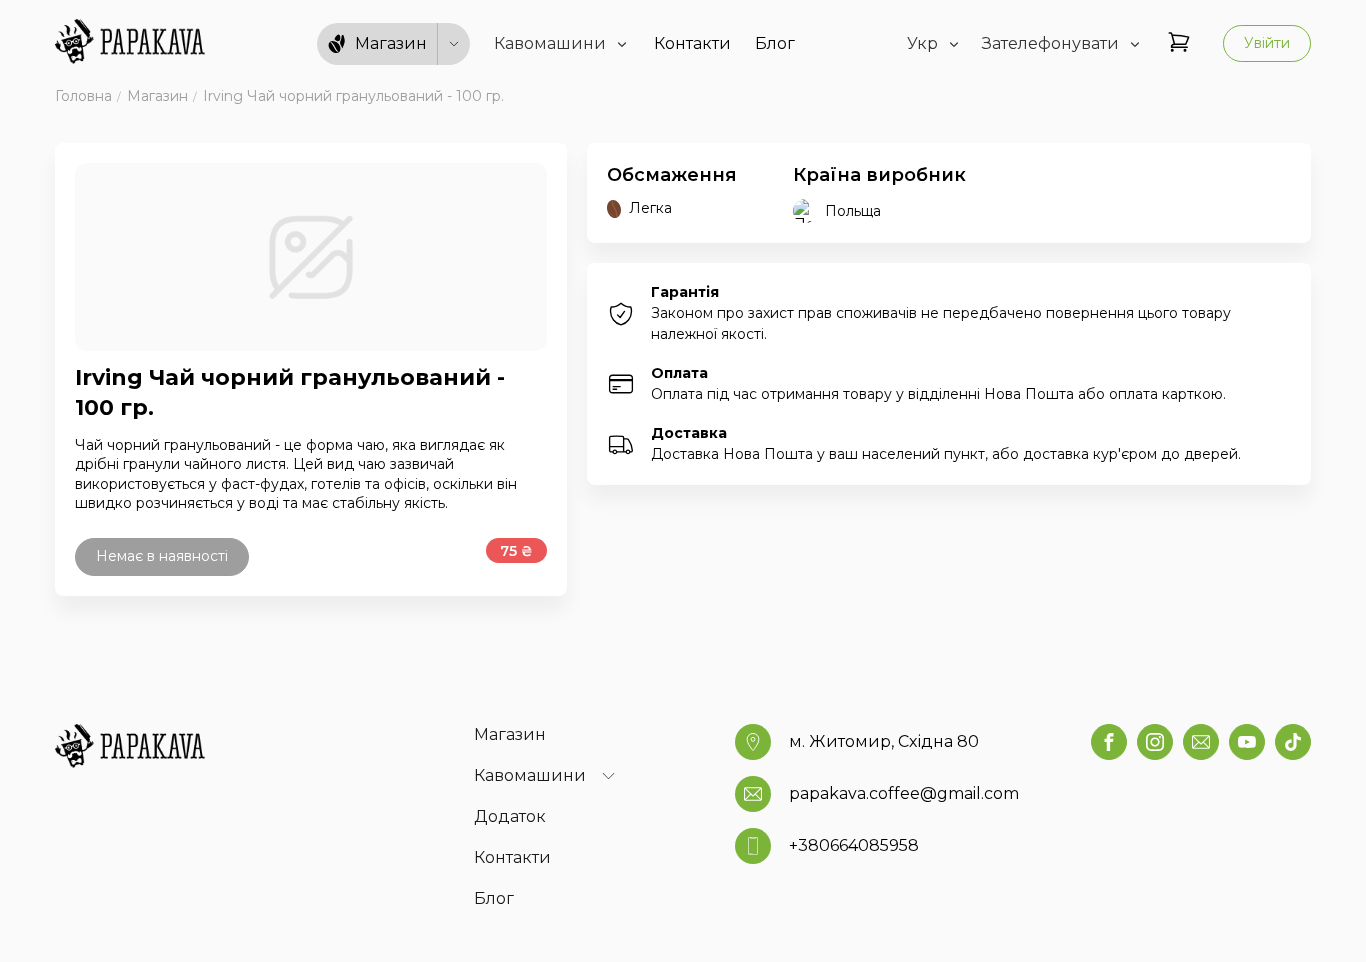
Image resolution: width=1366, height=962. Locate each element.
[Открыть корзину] (1179, 43)
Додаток (510, 816)
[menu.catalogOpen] (454, 44)
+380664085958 (854, 845)
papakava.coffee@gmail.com (904, 793)
